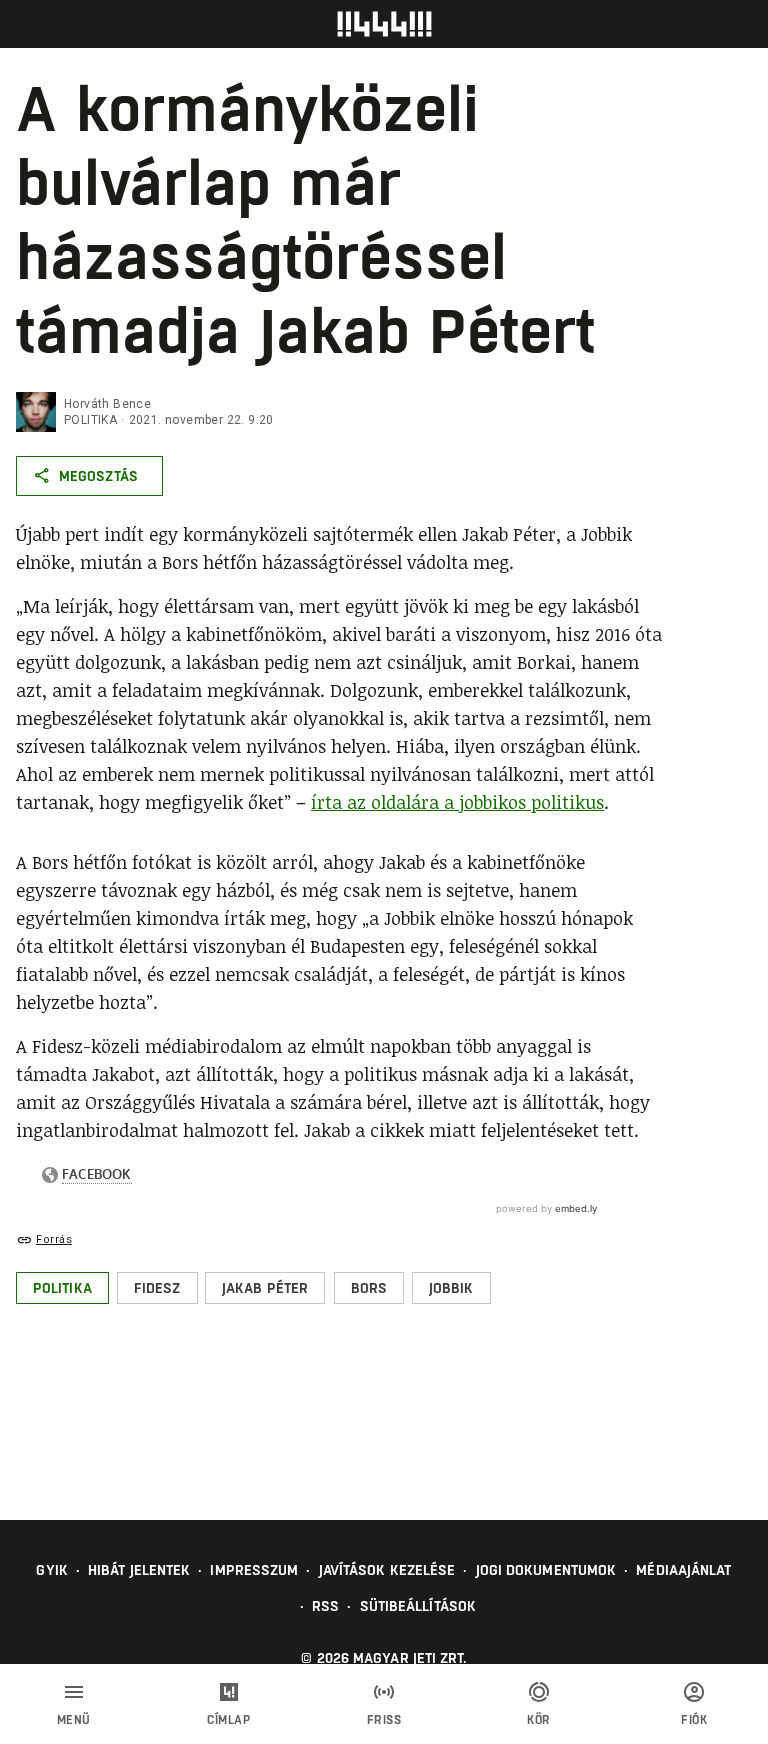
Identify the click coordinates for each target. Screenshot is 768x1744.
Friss (384, 1720)
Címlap (228, 1720)
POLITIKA (90, 420)
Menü (74, 1720)
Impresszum (254, 1570)
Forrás (54, 1239)
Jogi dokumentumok (546, 1570)
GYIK (51, 1570)
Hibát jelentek (139, 1570)
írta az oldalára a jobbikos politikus (457, 802)
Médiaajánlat (683, 1570)
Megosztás (98, 476)
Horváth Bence (107, 404)
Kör (539, 1720)
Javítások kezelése (387, 1570)
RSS (325, 1606)
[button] (62, 1288)
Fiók (694, 1720)
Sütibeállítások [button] (418, 1606)
